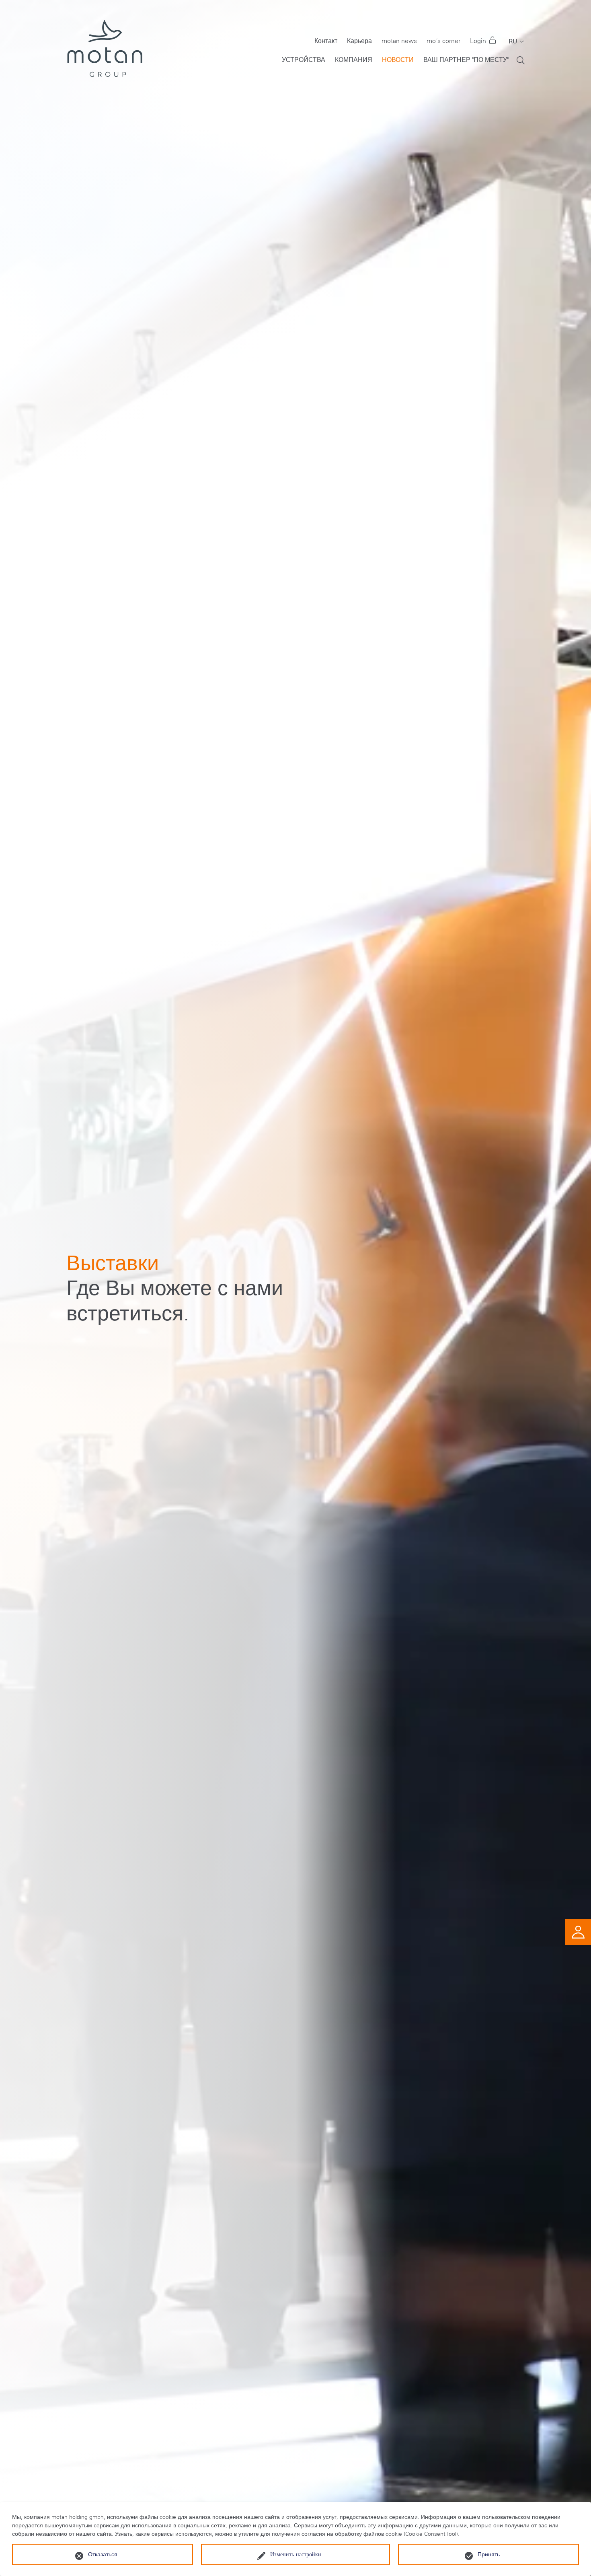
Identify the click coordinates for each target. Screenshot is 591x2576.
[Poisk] (521, 60)
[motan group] (104, 48)
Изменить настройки (296, 2554)
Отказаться (103, 2554)
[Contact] (578, 1931)
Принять (489, 2554)
